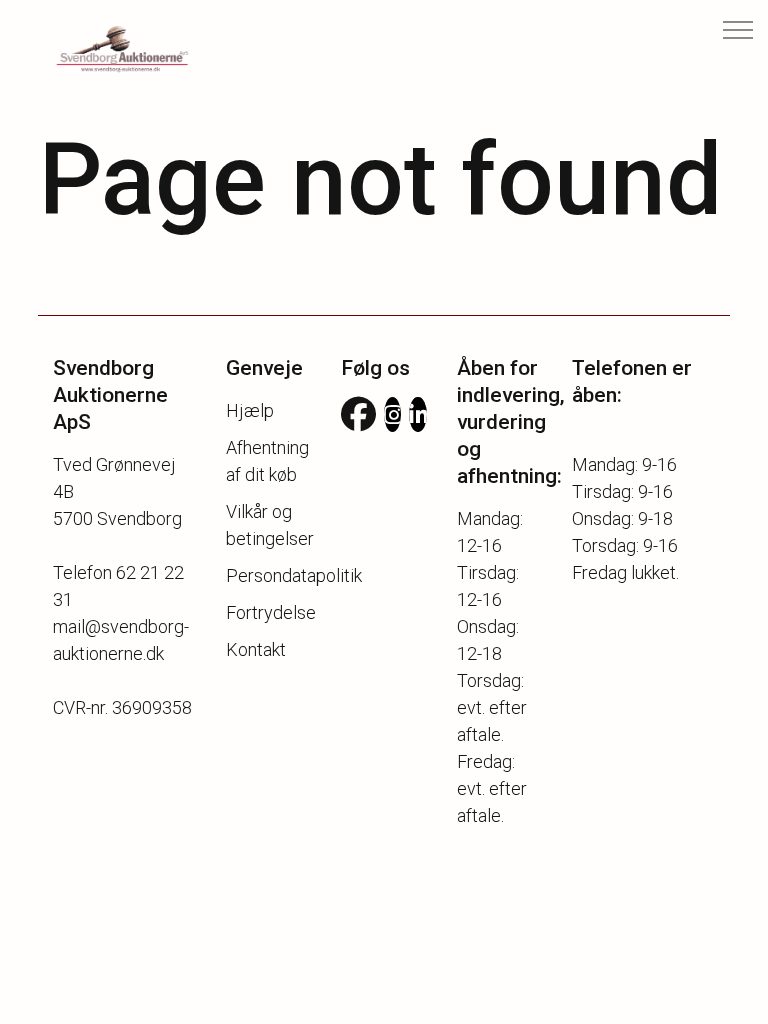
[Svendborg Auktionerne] (106, 50)
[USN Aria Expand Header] (738, 30)
